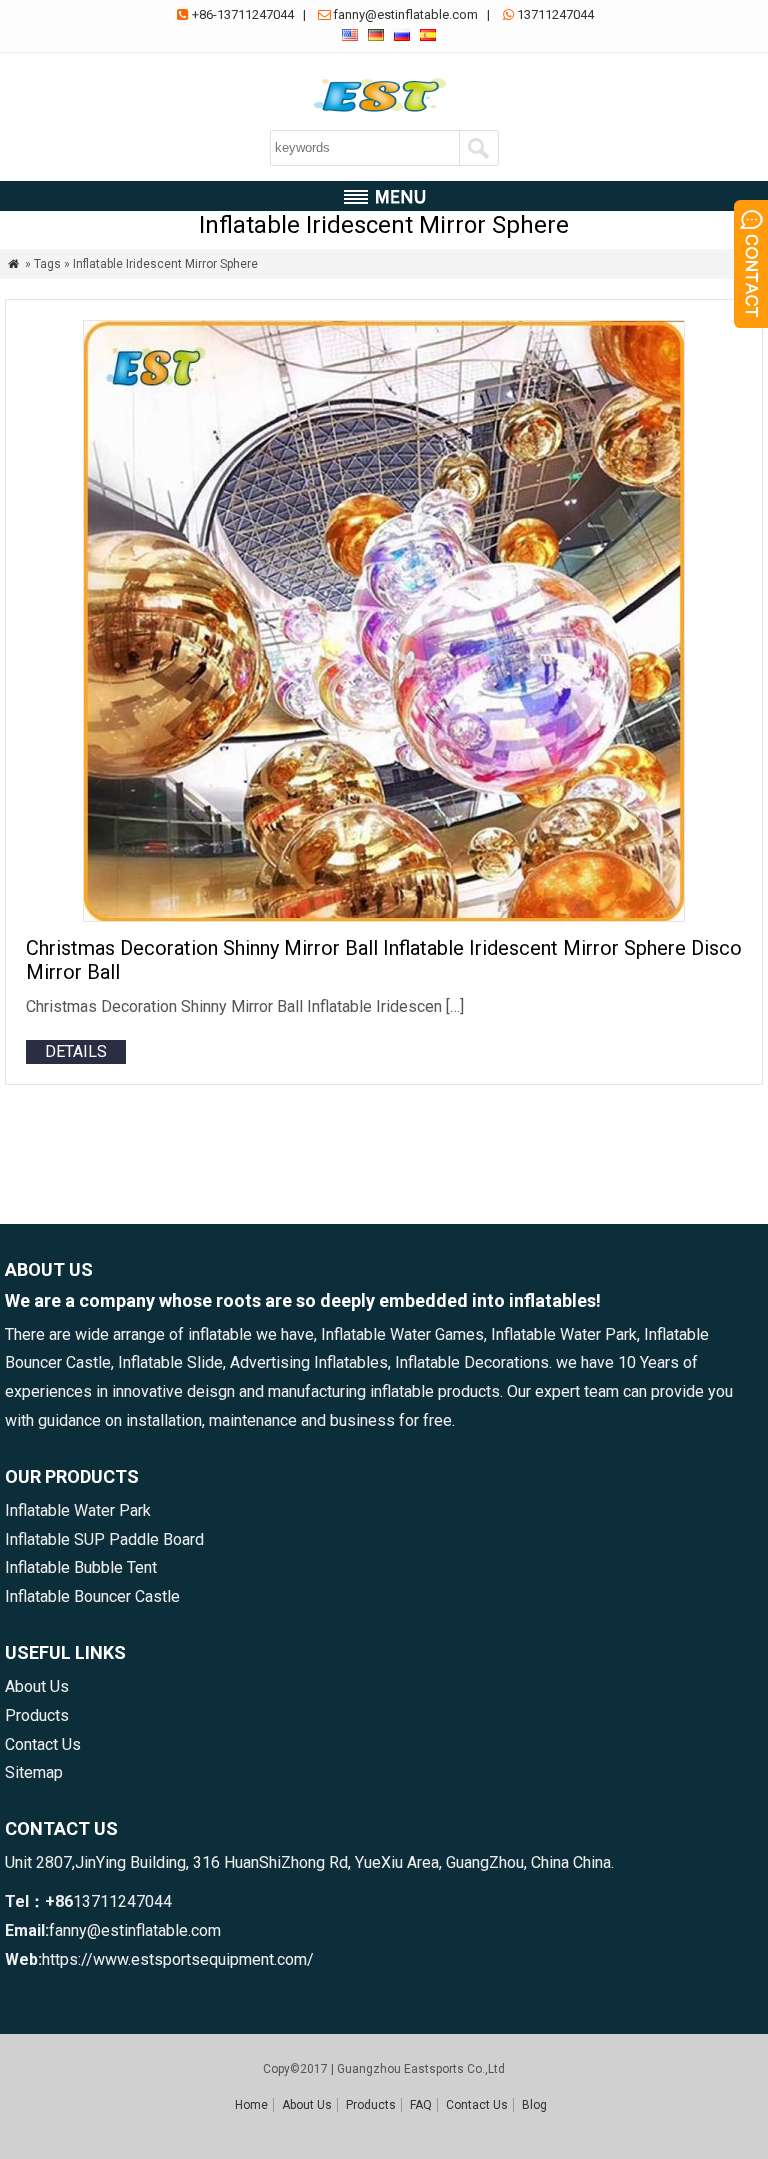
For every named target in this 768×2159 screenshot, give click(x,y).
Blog (534, 2105)
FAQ (421, 2105)
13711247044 (555, 14)
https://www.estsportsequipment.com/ (178, 1959)
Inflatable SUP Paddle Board (104, 1539)
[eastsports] (384, 112)
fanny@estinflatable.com (405, 14)
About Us (37, 1686)
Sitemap (34, 1772)
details (76, 1051)
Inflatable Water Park (78, 1510)
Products (37, 1715)
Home (251, 2105)
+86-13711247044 (243, 14)
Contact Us (43, 1744)
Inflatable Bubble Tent (81, 1567)
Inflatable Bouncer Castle (92, 1596)
